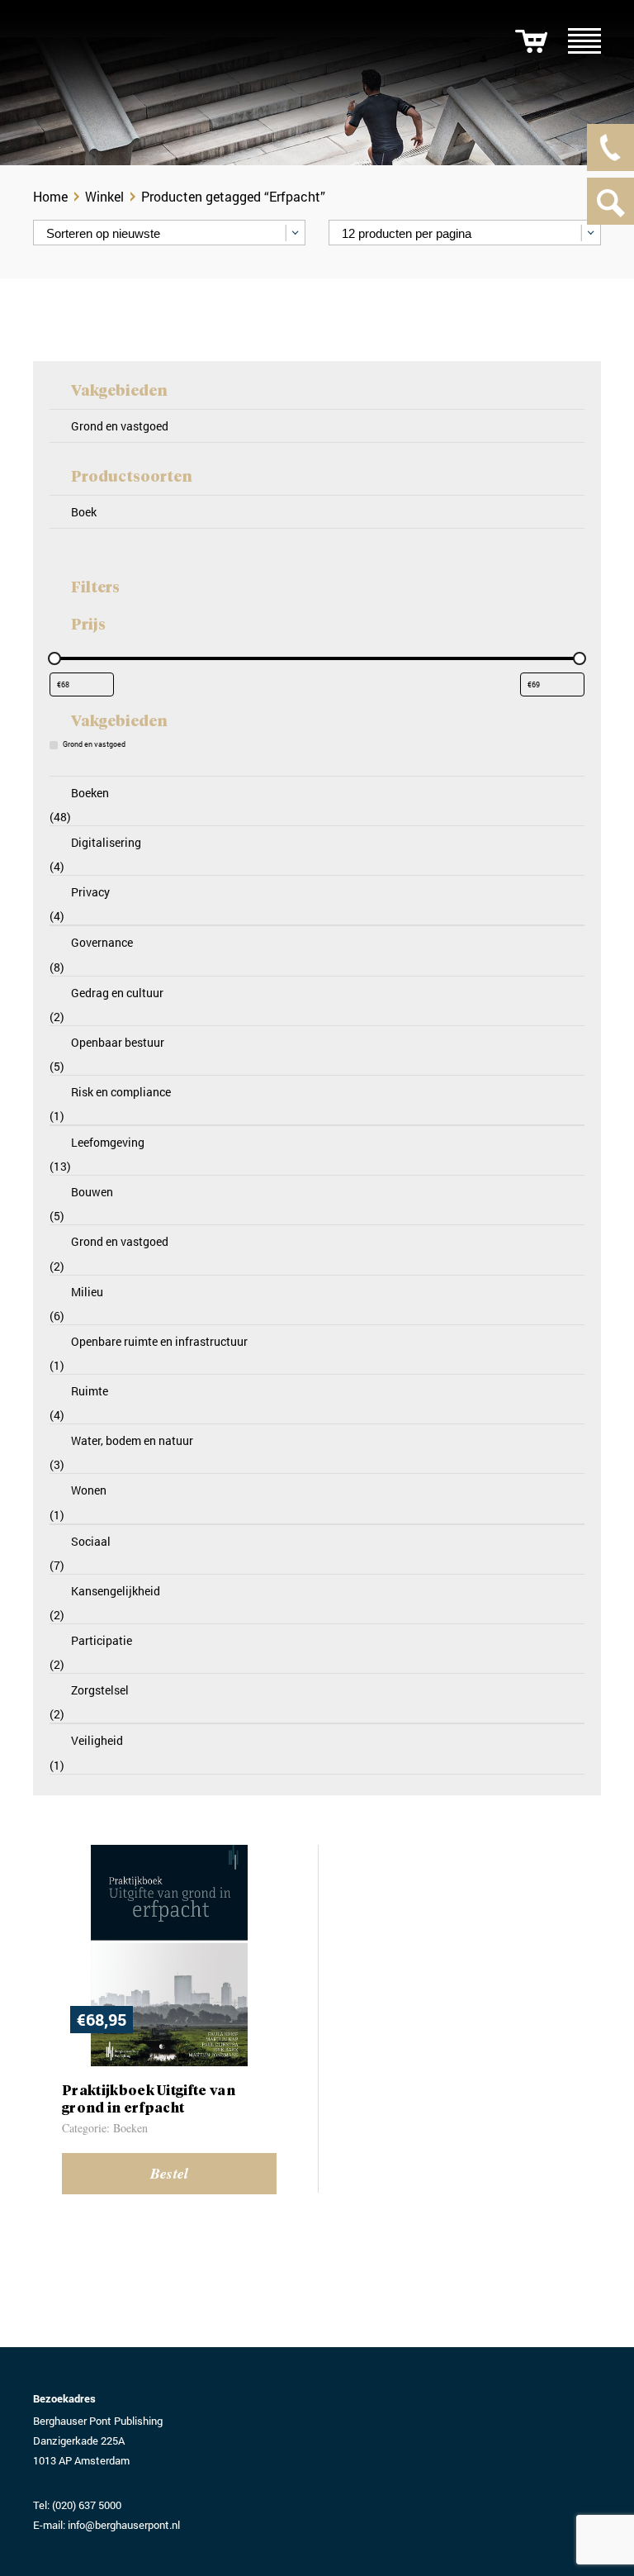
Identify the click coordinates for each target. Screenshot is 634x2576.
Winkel (104, 196)
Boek (84, 512)
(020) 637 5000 (87, 2505)
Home (50, 196)
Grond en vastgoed (120, 426)
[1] (531, 41)
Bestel (170, 2173)
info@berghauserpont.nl (124, 2525)
